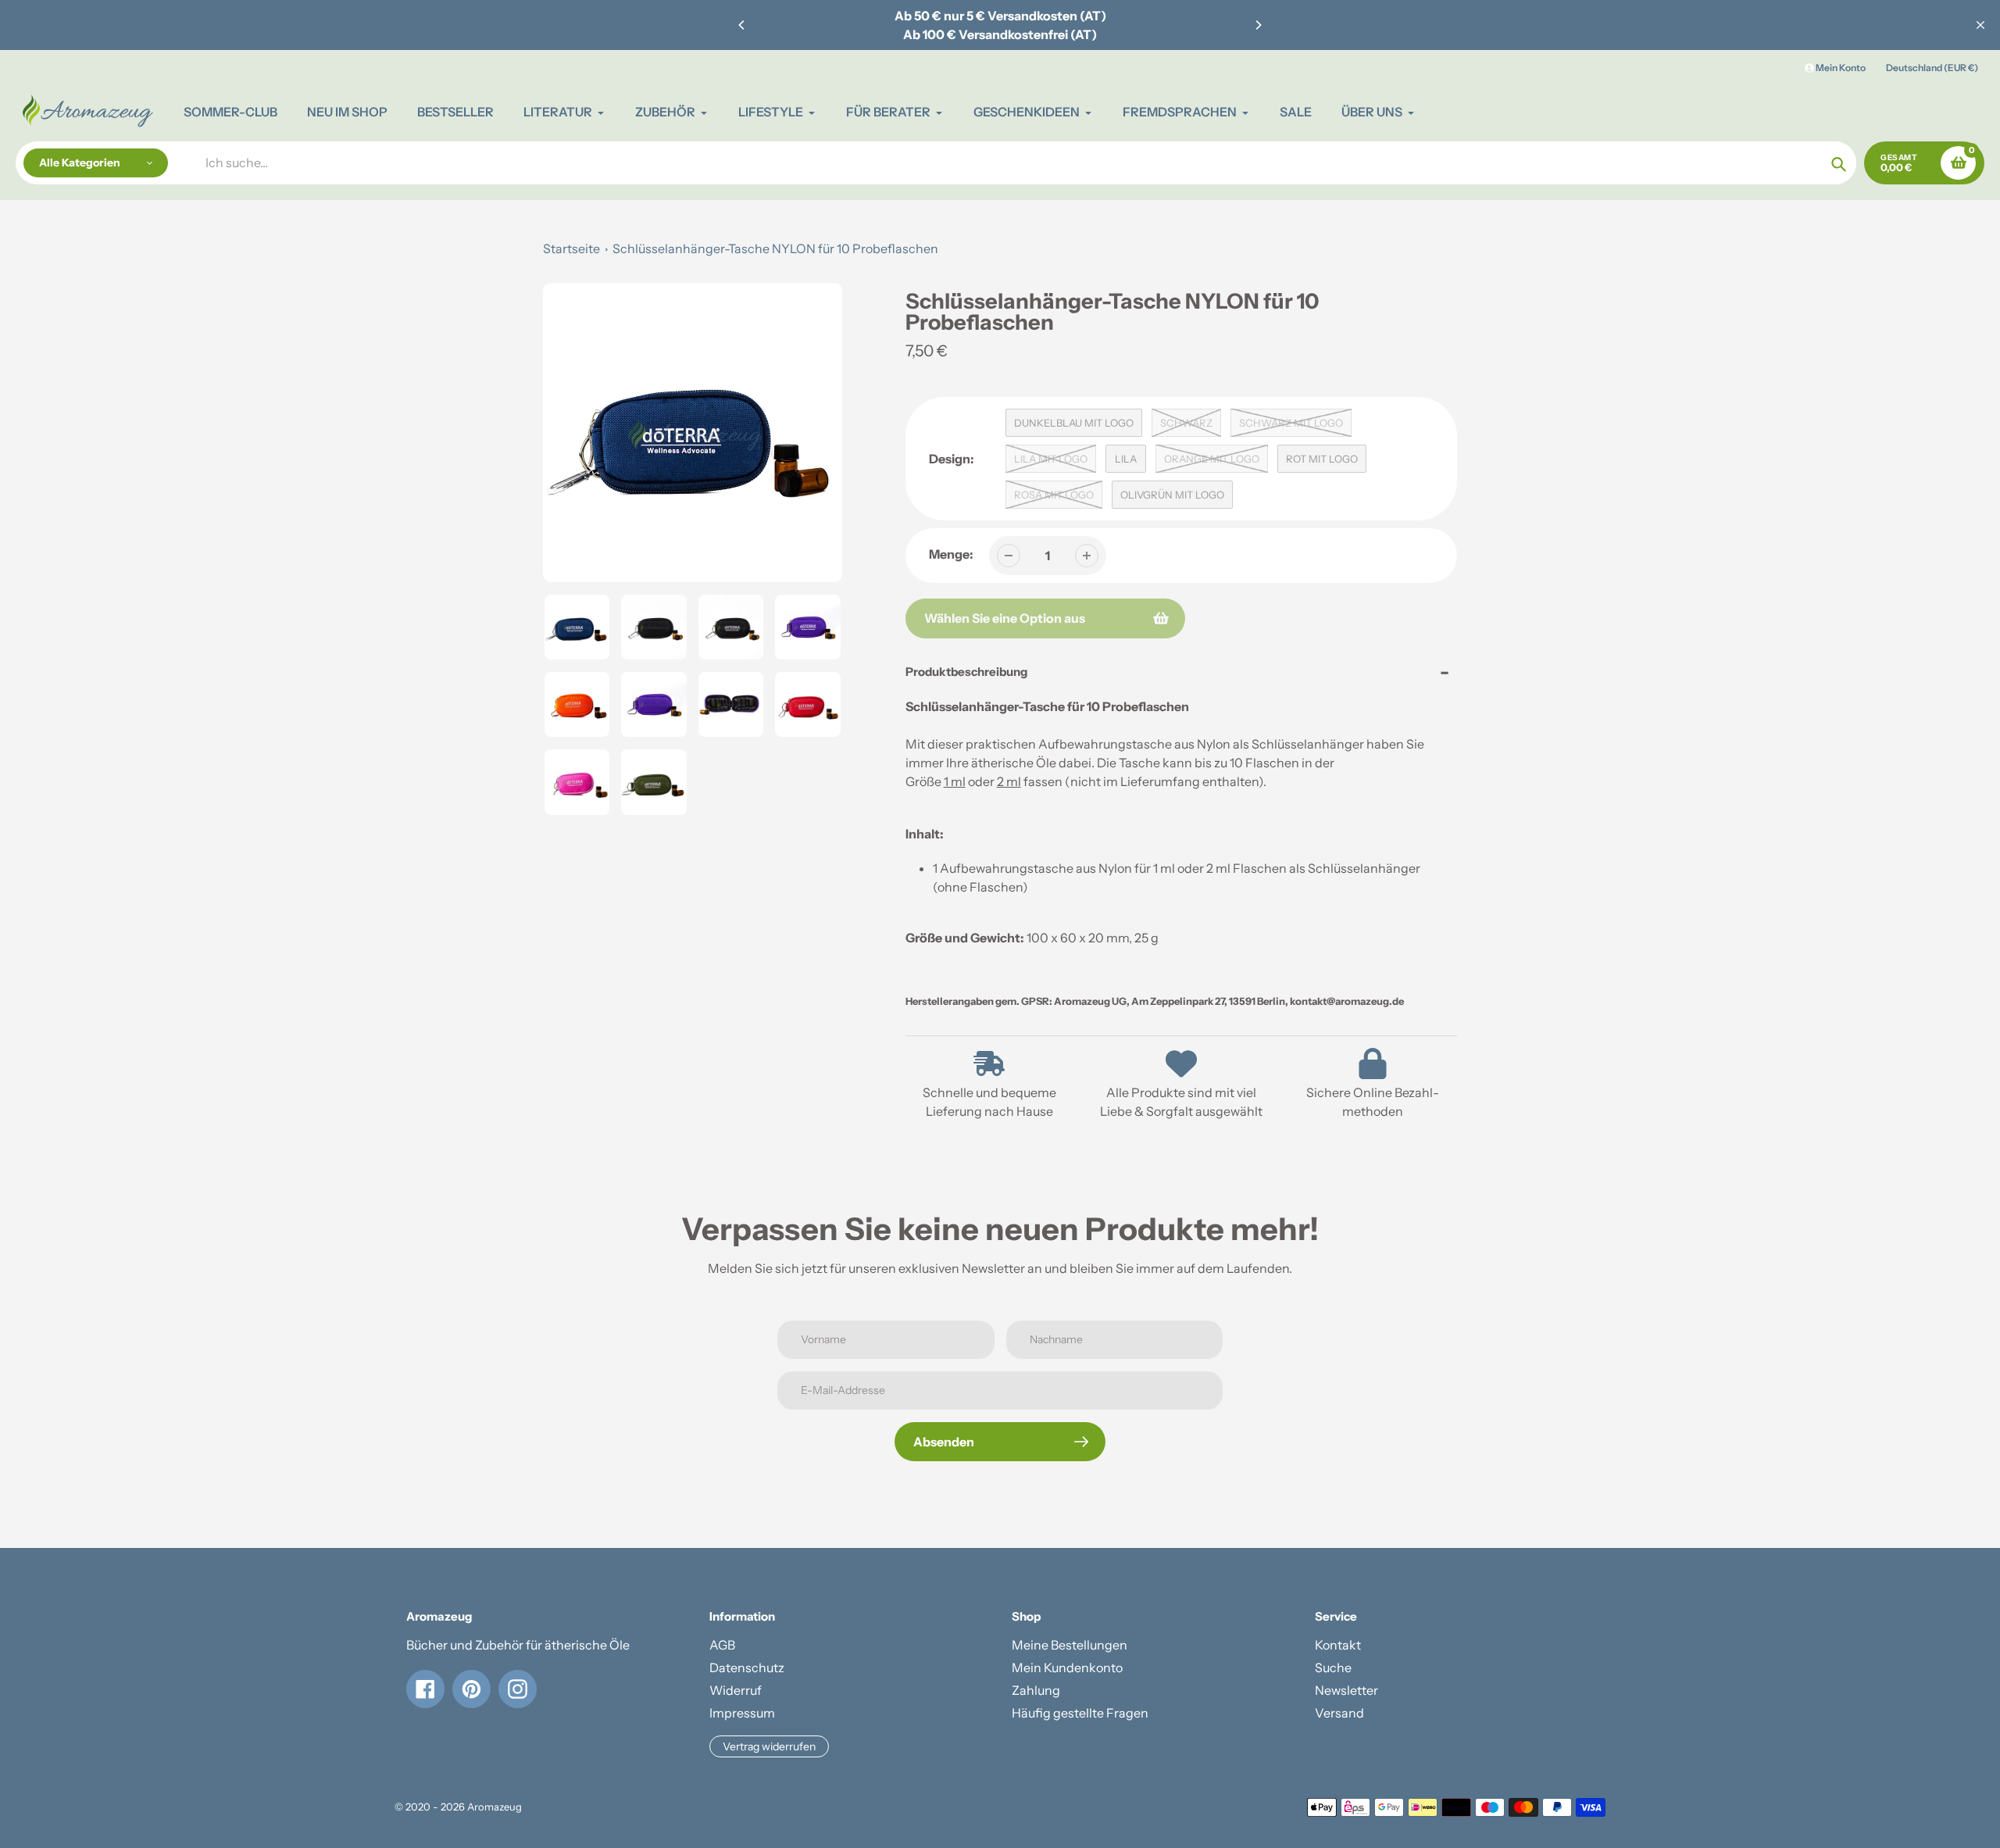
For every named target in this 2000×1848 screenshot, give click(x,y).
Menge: (951, 554)
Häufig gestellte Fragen (1080, 1713)
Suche (1333, 1667)
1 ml (955, 781)
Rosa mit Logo (1054, 495)
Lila (1126, 459)
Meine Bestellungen (1070, 1645)
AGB (722, 1645)
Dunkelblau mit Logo (1074, 423)
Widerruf (736, 1690)
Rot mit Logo (1322, 459)
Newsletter (1346, 1690)
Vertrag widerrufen (769, 1746)
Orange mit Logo (1212, 459)
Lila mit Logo (1051, 459)
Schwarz (1186, 423)
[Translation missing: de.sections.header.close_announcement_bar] (1980, 25)
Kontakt (1338, 1645)
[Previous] (742, 25)
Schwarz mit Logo (1291, 423)
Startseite (571, 248)
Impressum (742, 1713)
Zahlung (1036, 1690)
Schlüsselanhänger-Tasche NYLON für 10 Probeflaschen (775, 248)
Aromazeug (495, 1807)
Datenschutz (747, 1667)
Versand (1339, 1713)
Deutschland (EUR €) (1932, 68)
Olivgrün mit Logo (1172, 495)
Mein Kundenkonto (1067, 1667)
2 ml (1009, 781)
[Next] (1258, 25)
